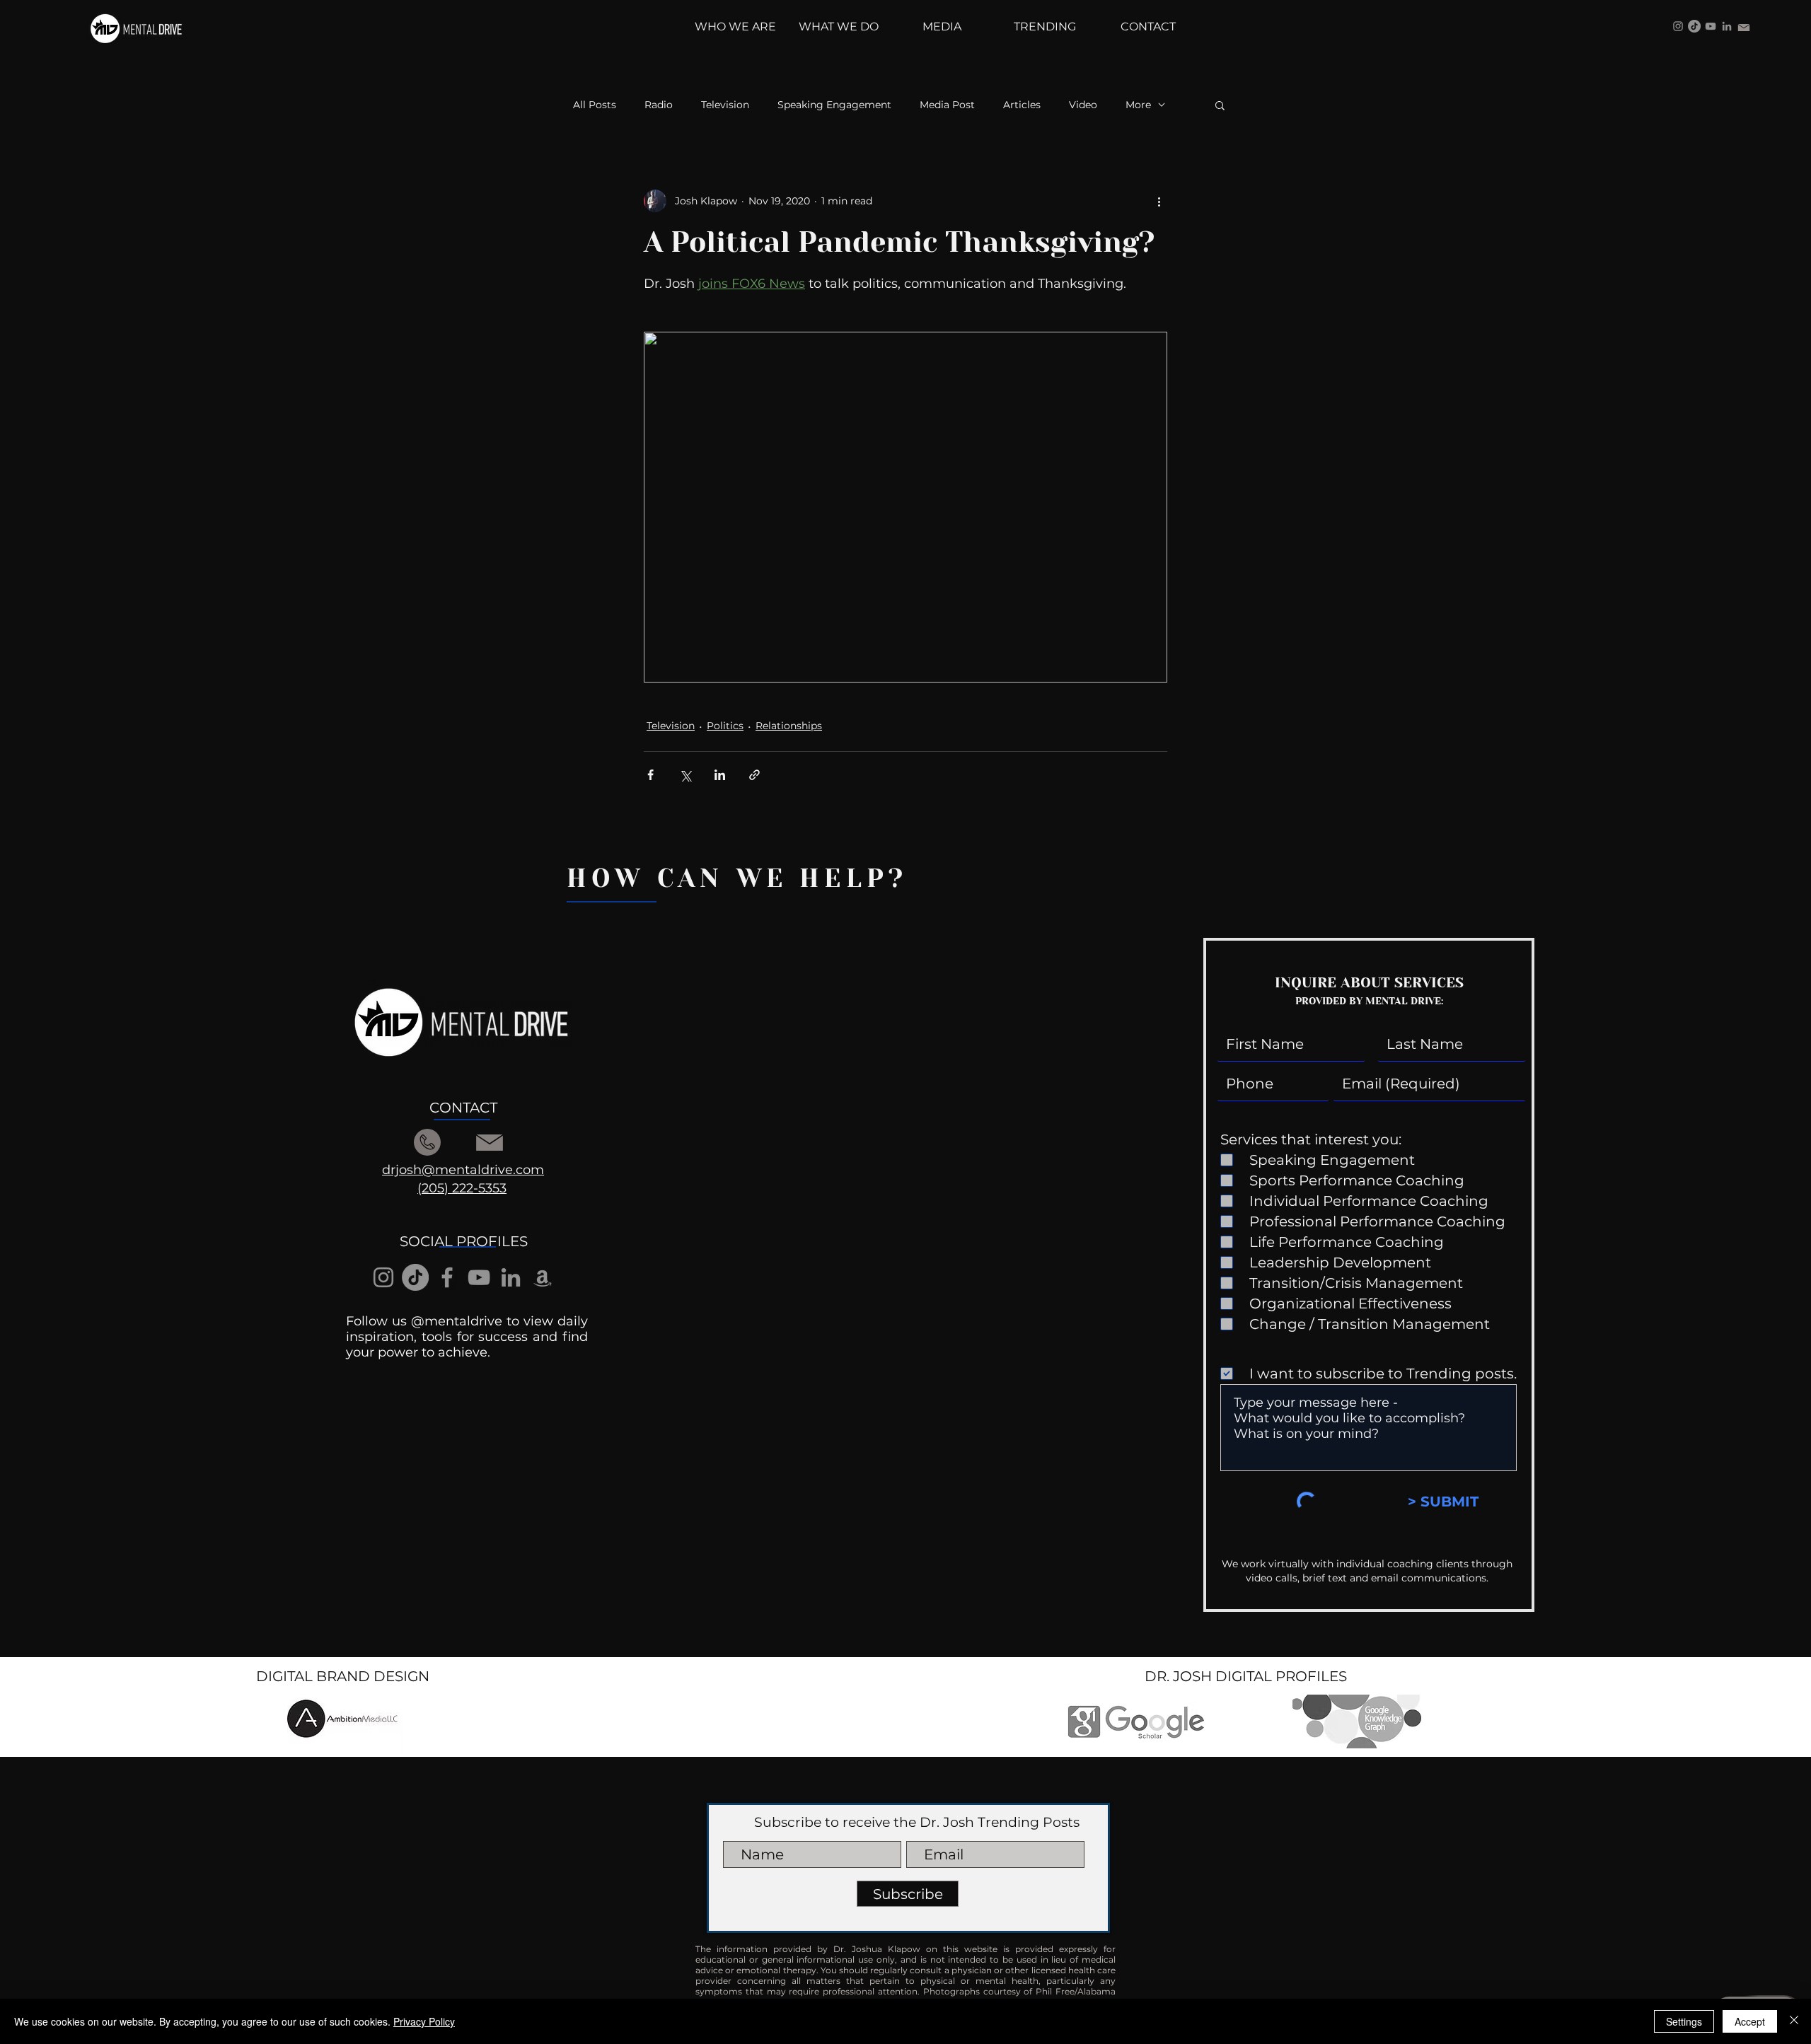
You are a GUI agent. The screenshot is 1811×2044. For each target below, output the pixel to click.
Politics (725, 726)
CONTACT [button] (463, 1108)
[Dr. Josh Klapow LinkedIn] (1727, 26)
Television (725, 105)
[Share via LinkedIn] (720, 775)
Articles (1022, 105)
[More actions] (1159, 201)
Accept (1750, 2021)
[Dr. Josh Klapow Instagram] (1678, 26)
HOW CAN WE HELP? (737, 878)
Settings (1684, 2021)
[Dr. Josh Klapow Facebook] (447, 1277)
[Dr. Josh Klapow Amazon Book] (543, 1277)
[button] (1220, 105)
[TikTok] (1694, 26)
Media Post (947, 105)
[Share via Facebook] (650, 775)
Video (1083, 105)
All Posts (595, 105)
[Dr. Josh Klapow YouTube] (1711, 26)
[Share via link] (754, 775)
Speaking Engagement (834, 105)
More (1138, 105)
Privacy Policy (424, 2021)
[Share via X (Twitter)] (685, 775)
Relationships (789, 726)
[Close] (1794, 2021)
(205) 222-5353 (462, 1188)
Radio (659, 105)
